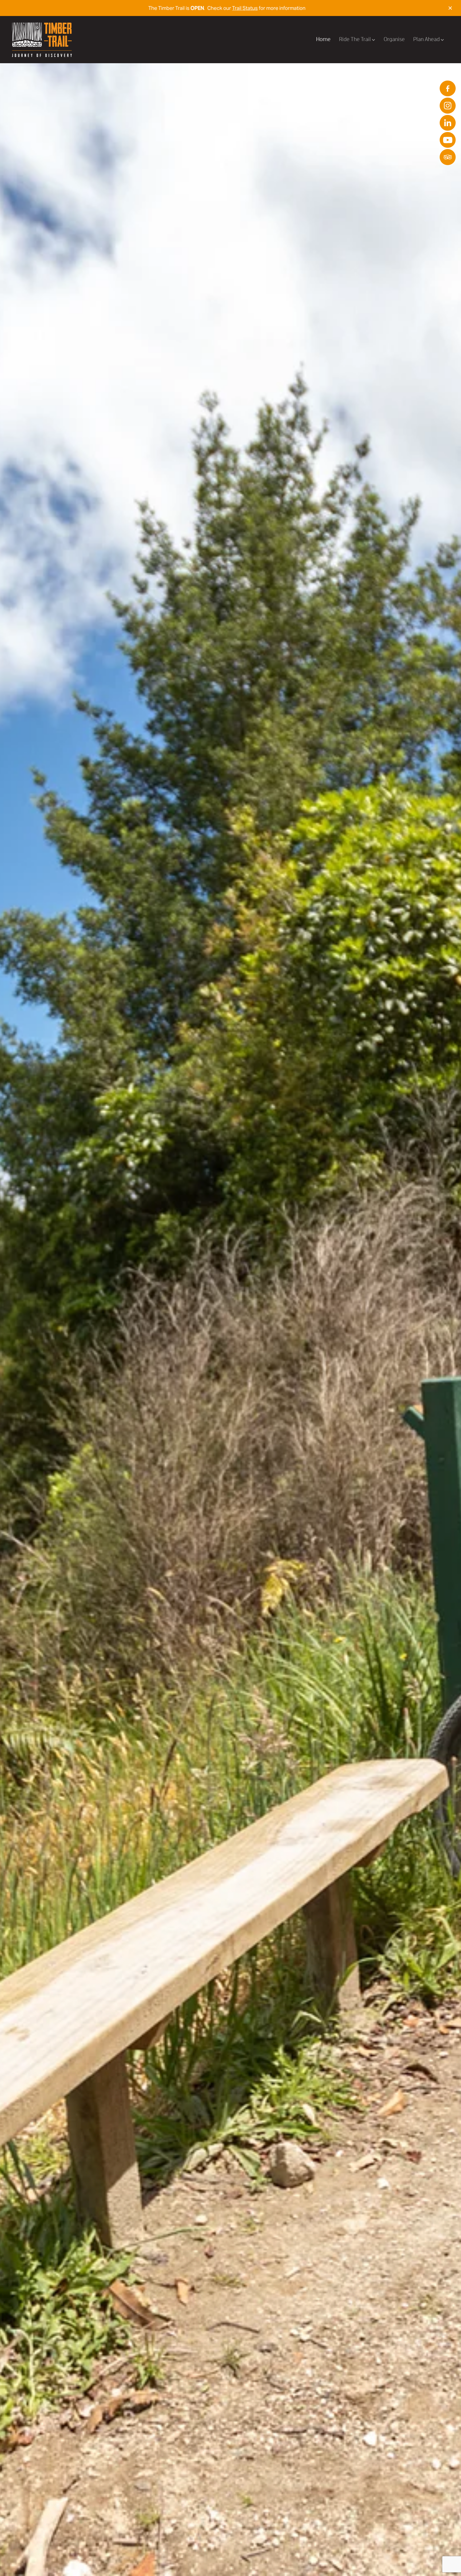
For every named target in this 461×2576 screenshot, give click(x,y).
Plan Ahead (427, 39)
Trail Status (245, 8)
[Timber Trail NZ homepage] (55, 40)
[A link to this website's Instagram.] (448, 105)
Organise (394, 39)
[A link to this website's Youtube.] (448, 140)
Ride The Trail (355, 39)
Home (323, 39)
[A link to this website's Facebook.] (448, 88)
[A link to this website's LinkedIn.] (448, 123)
